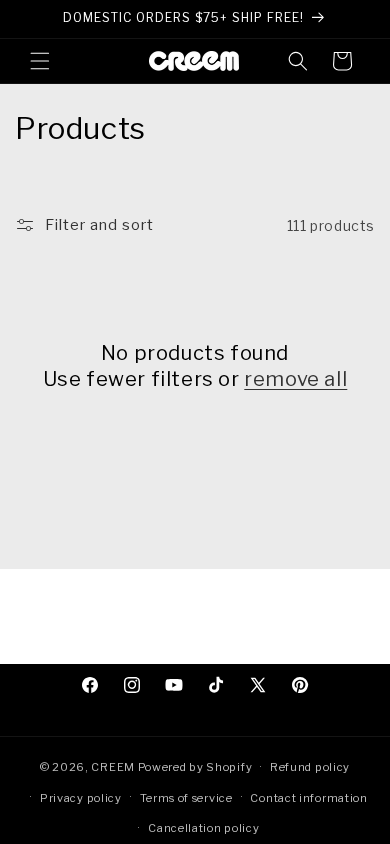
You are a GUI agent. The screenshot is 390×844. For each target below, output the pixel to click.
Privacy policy (81, 798)
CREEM (114, 767)
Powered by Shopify (195, 767)
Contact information (308, 798)
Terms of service (186, 798)
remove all (295, 379)
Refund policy (310, 767)
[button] (40, 61)
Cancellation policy (203, 828)
